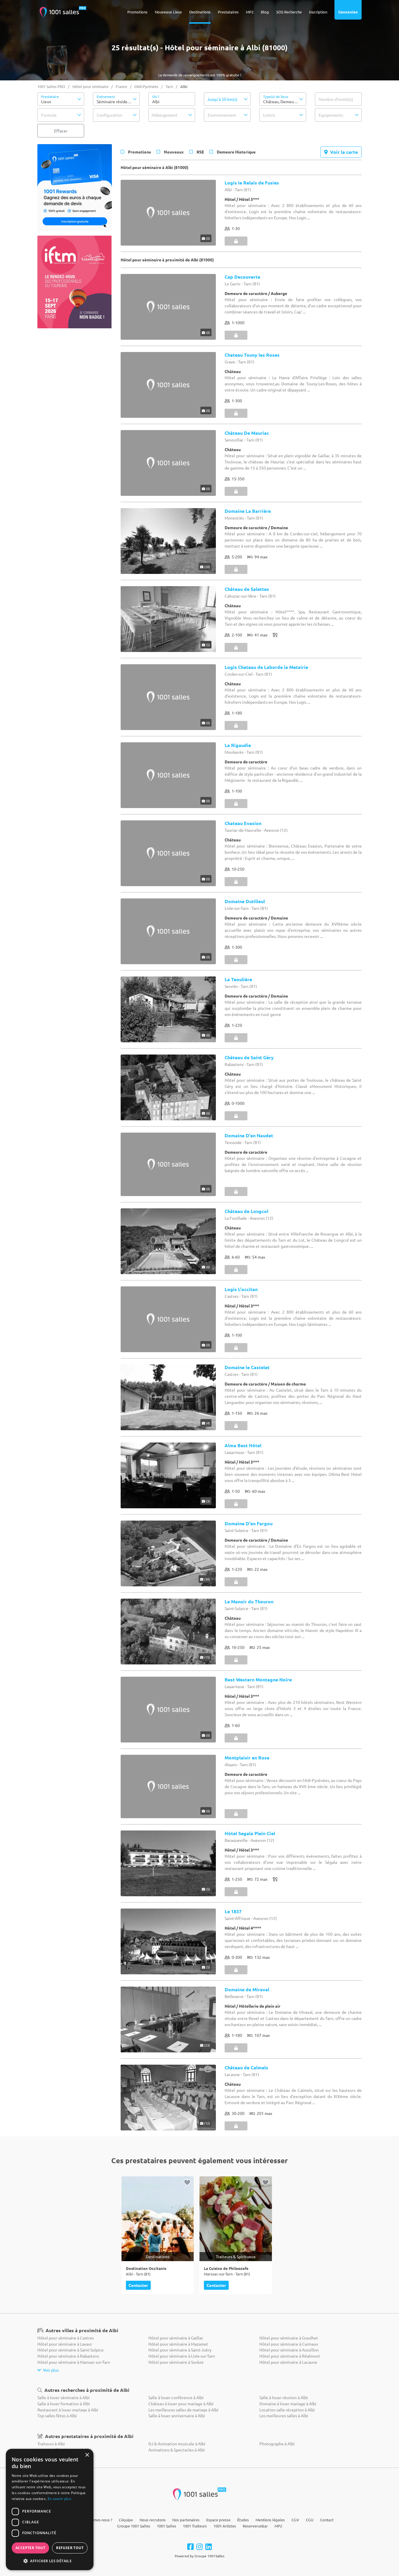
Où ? (156, 96)
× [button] (87, 2455)
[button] (61, 99)
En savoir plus (59, 2499)
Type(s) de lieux (276, 96)
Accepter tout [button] (30, 2548)
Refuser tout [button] (70, 2548)
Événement (106, 96)
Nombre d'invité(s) (336, 99)
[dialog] (50, 2509)
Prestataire (50, 96)
